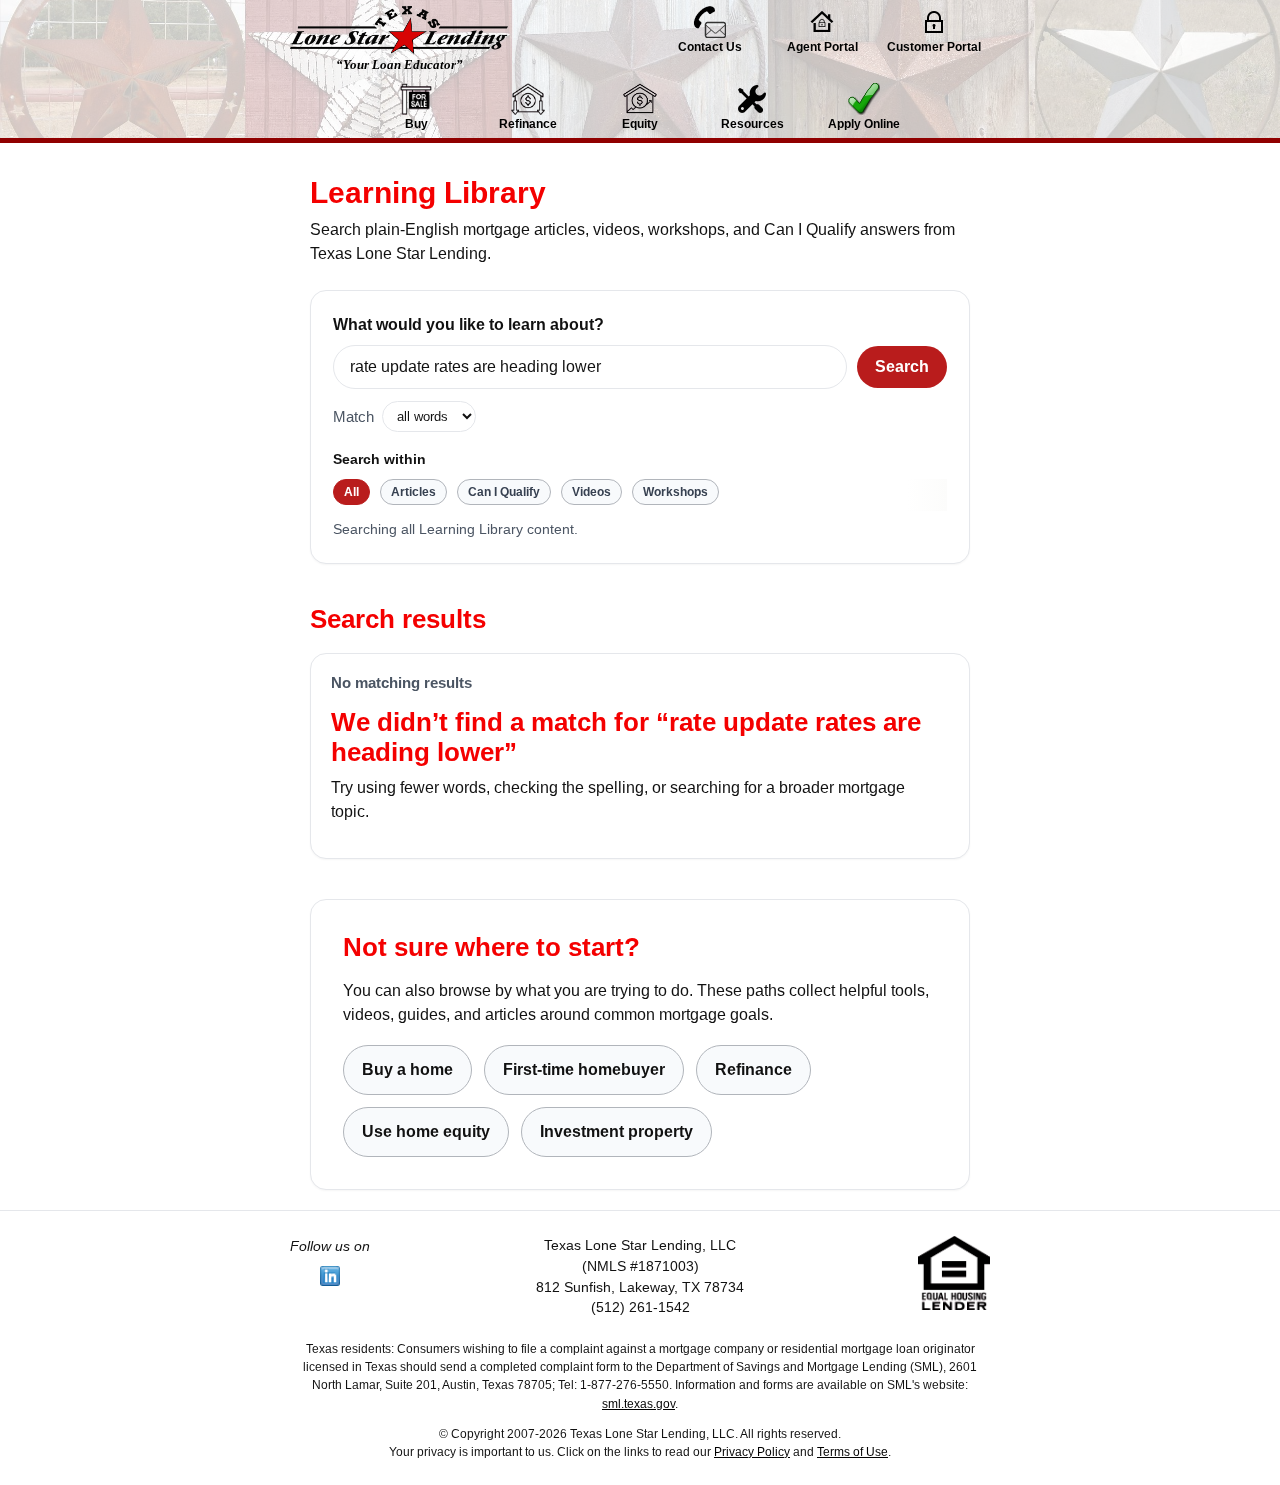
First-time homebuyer (584, 1069)
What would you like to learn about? (468, 324)
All (351, 492)
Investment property (616, 1131)
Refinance (753, 1069)
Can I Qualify (504, 492)
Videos (591, 492)
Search (902, 366)
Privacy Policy (752, 1452)
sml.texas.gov (638, 1404)
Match (353, 417)
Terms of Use (852, 1452)
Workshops (675, 492)
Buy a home (407, 1069)
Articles (413, 492)
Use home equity (426, 1131)
